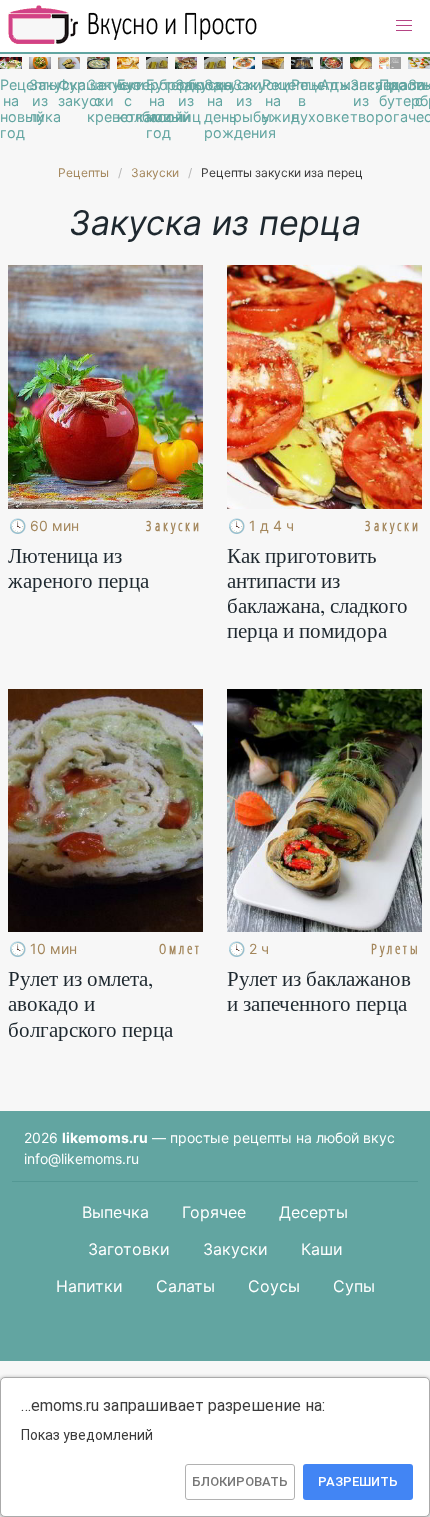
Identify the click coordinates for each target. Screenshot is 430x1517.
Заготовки (129, 1249)
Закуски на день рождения (215, 109)
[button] (404, 26)
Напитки (89, 1286)
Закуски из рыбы (244, 101)
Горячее (214, 1212)
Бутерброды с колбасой (128, 101)
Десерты (313, 1212)
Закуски (235, 1249)
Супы (354, 1286)
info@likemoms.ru (81, 1158)
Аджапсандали (331, 85)
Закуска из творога (361, 101)
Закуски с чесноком (419, 101)
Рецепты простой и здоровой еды (133, 25)
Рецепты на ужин (273, 101)
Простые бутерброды (390, 93)
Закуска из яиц (186, 101)
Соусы (274, 1286)
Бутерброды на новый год (157, 109)
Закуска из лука (40, 101)
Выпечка (115, 1212)
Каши (322, 1249)
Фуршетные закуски (69, 93)
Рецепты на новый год (11, 109)
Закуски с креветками (98, 101)
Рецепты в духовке (302, 101)
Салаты (185, 1286)
